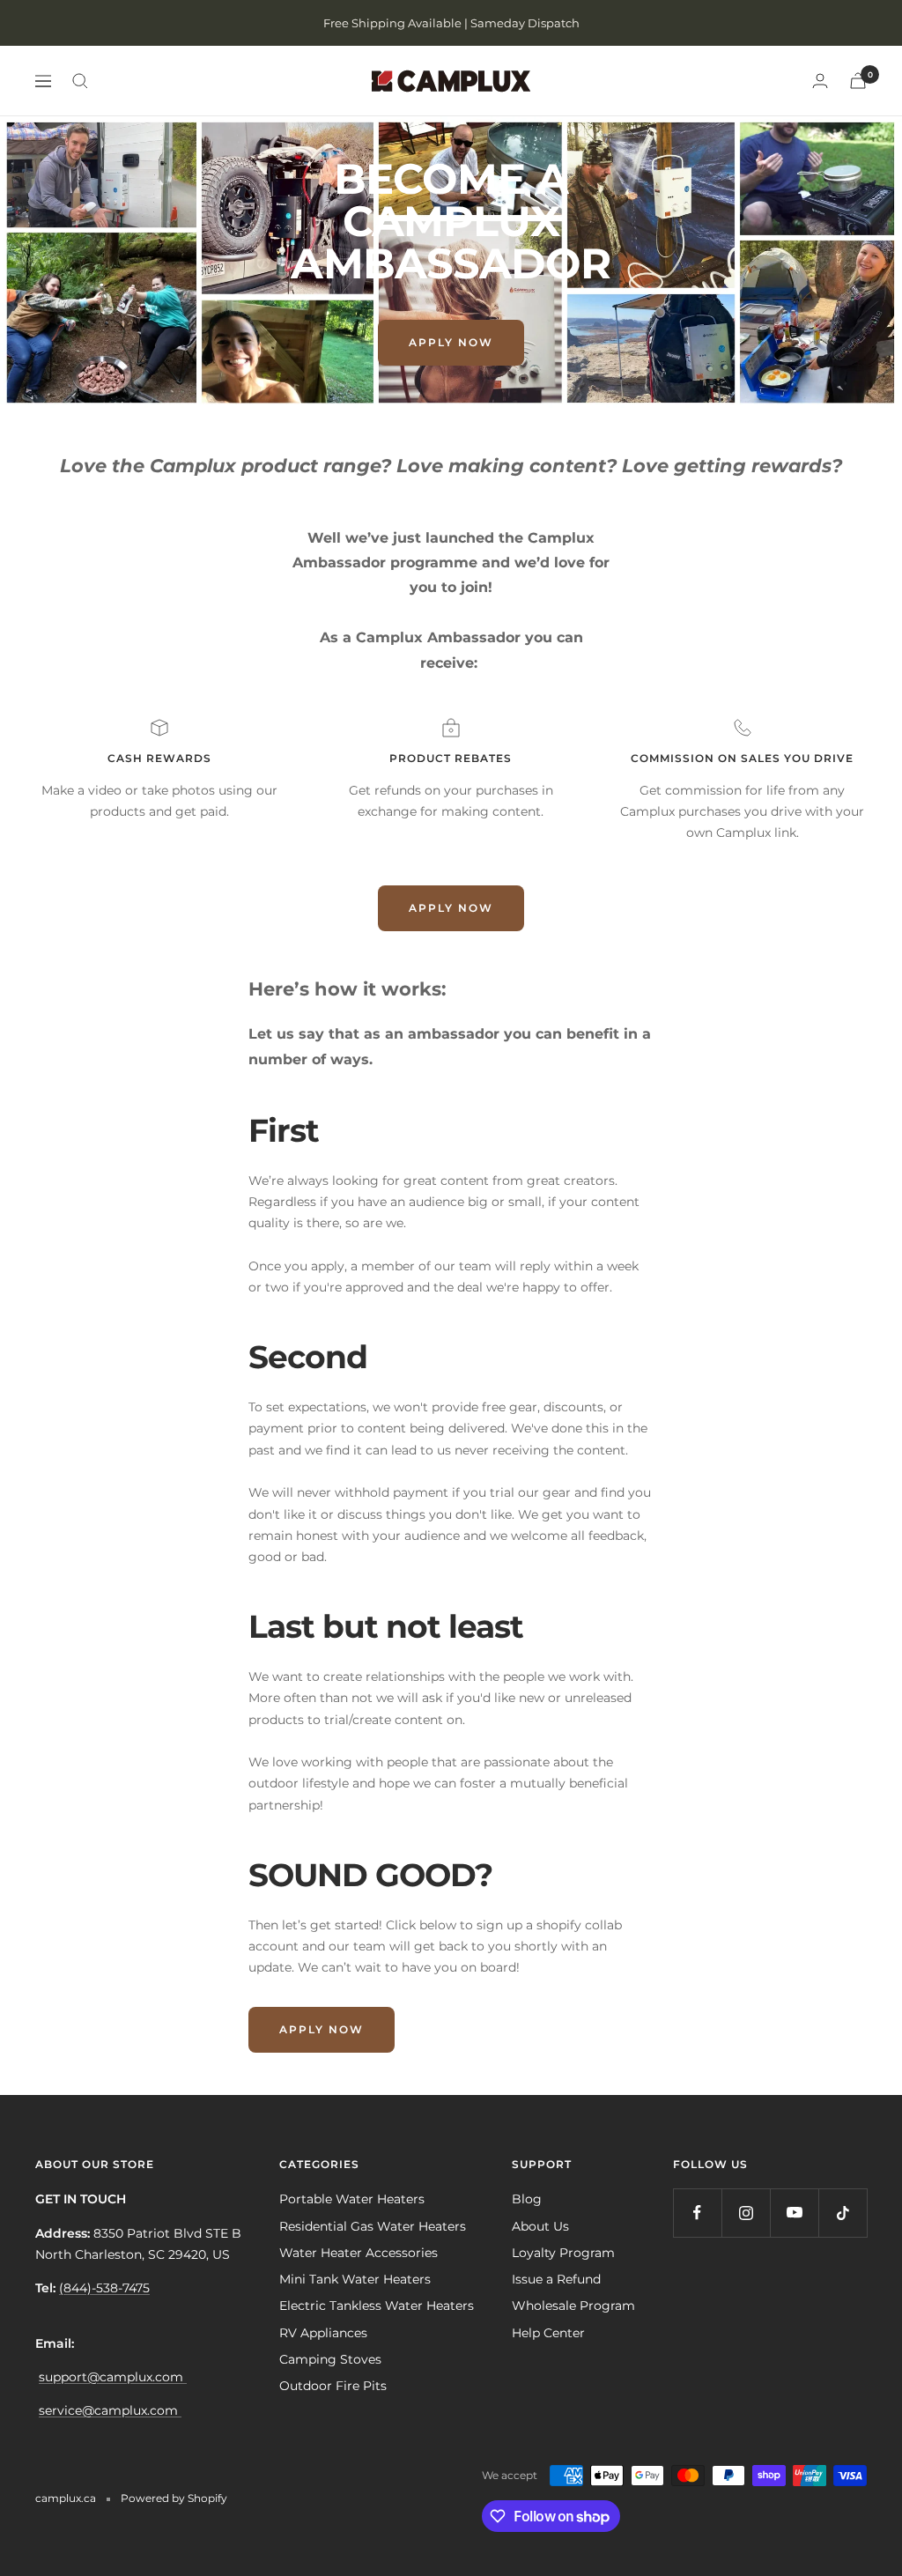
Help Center (548, 2333)
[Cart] (858, 81)
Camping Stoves (330, 2359)
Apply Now (322, 2029)
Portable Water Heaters (352, 2199)
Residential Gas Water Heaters (373, 2226)
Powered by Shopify (174, 2498)
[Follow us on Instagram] (746, 2213)
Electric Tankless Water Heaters (377, 2306)
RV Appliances (323, 2333)
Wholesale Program (573, 2306)
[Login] (820, 81)
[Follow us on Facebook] (697, 2213)
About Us (540, 2226)
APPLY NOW (451, 342)
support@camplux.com (113, 2377)
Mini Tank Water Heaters (355, 2279)
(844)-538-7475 (104, 2288)
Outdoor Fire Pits (333, 2386)
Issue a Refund (556, 2279)
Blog (527, 2199)
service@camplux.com (110, 2410)
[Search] (80, 81)
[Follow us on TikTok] (843, 2213)
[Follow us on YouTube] (794, 2213)
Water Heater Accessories (359, 2253)
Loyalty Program (563, 2253)
